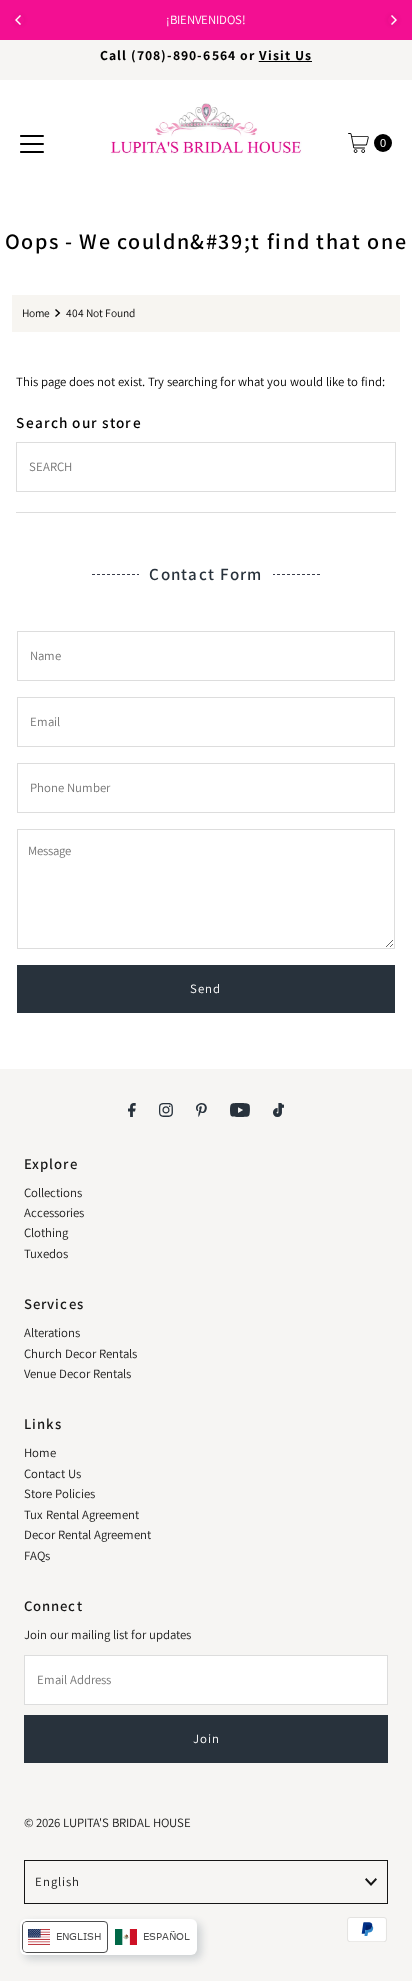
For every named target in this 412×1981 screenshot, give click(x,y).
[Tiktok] (278, 1109)
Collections (53, 1192)
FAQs (37, 1555)
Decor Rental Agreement (87, 1534)
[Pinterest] (201, 1109)
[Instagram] (166, 1109)
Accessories (54, 1212)
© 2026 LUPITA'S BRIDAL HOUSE (107, 1822)
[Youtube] (240, 1109)
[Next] (393, 20)
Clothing (46, 1232)
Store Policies (59, 1493)
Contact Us (52, 1473)
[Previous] (19, 20)
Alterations (52, 1332)
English (57, 1881)
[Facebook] (132, 1109)
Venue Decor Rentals (77, 1373)
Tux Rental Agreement (81, 1514)
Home (36, 312)
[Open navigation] (32, 143)
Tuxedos (46, 1253)
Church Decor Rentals (80, 1353)
